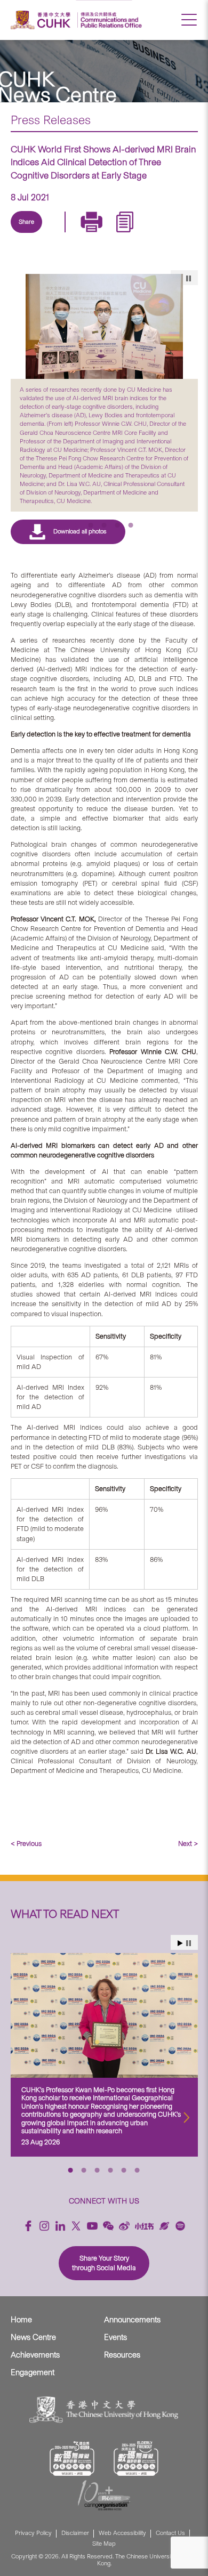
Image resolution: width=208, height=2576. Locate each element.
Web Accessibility (122, 2533)
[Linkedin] (33, 234)
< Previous (26, 1844)
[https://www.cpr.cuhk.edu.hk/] (110, 20)
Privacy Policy (33, 2533)
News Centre (33, 2337)
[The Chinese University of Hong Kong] (42, 20)
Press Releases (51, 120)
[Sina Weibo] (106, 234)
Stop (189, 1943)
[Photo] (104, 326)
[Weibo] (124, 2226)
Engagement (33, 2372)
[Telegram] (82, 234)
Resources (122, 2355)
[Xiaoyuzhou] (164, 2226)
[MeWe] (155, 234)
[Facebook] (28, 2226)
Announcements (132, 2320)
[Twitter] (57, 234)
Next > (188, 1844)
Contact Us (170, 2533)
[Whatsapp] (131, 234)
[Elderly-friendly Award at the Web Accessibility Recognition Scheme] (136, 2458)
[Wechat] (108, 2226)
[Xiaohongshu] (144, 2226)
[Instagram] (44, 2226)
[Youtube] (92, 2226)
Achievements (35, 2355)
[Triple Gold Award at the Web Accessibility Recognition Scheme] (72, 2458)
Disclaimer (75, 2533)
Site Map (104, 2544)
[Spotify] (180, 2226)
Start (180, 1943)
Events (115, 2337)
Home (21, 2320)
